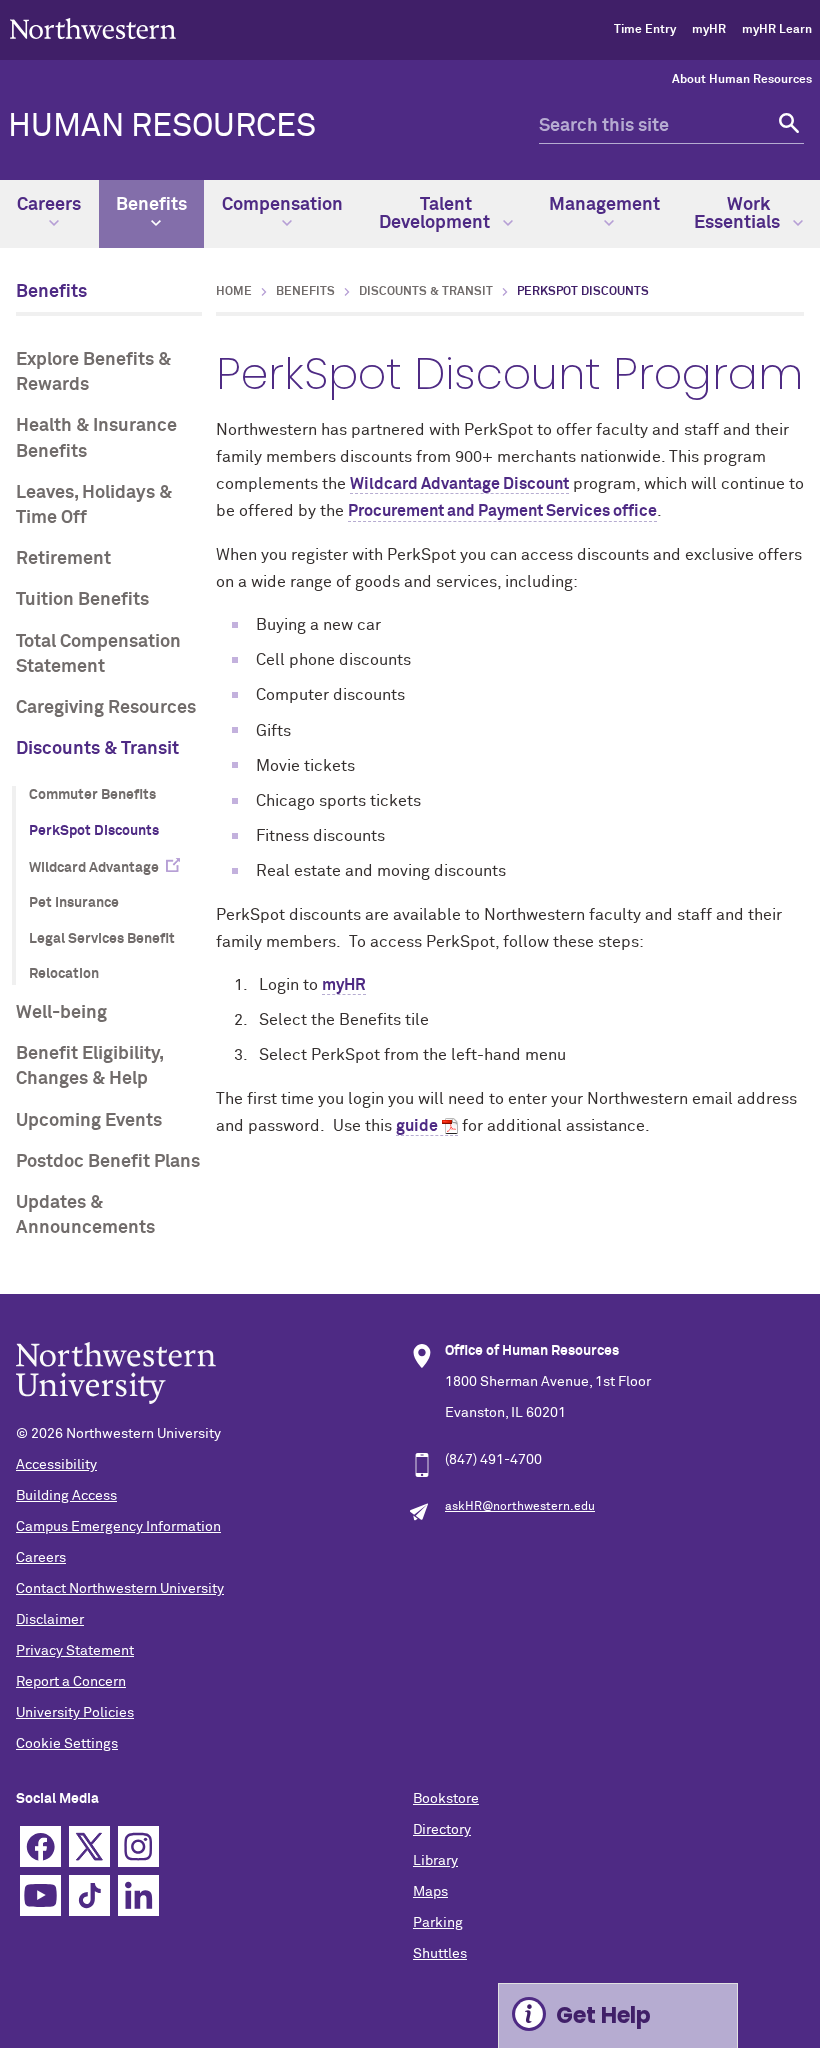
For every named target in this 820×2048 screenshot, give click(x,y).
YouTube (40, 1895)
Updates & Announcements (85, 1215)
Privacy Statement (75, 1651)
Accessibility (56, 1465)
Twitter (89, 1846)
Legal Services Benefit (102, 939)
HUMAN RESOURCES (162, 127)
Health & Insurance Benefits (96, 438)
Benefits (151, 205)
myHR (709, 30)
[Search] (786, 126)
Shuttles (440, 1954)
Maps (430, 1892)
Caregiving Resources (106, 708)
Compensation (282, 205)
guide (417, 1126)
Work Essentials (739, 214)
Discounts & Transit (97, 749)
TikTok (89, 1895)
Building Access (66, 1496)
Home (234, 292)
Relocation (64, 974)
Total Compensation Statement (98, 654)
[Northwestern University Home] (93, 28)
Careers (49, 205)
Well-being (61, 1013)
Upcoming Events (89, 1121)
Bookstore (446, 1799)
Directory (442, 1830)
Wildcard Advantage (94, 868)
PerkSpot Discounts (94, 831)
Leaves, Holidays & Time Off (94, 505)
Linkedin (138, 1895)
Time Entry (645, 30)
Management (604, 205)
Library (435, 1861)
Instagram (138, 1846)
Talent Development (436, 214)
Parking (438, 1923)
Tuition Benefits (82, 600)
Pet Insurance (74, 903)
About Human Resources (742, 80)
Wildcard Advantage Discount (459, 484)
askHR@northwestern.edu (520, 1507)
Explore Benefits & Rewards (93, 372)
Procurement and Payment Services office (502, 511)
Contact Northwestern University (120, 1589)
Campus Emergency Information (118, 1527)
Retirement (63, 559)
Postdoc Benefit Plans (108, 1162)
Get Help (603, 2015)
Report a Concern (71, 1682)
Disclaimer (50, 1620)
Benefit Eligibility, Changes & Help (89, 1066)
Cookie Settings (67, 1744)
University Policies (75, 1713)
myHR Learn (777, 30)
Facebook (40, 1846)
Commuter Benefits (92, 795)
